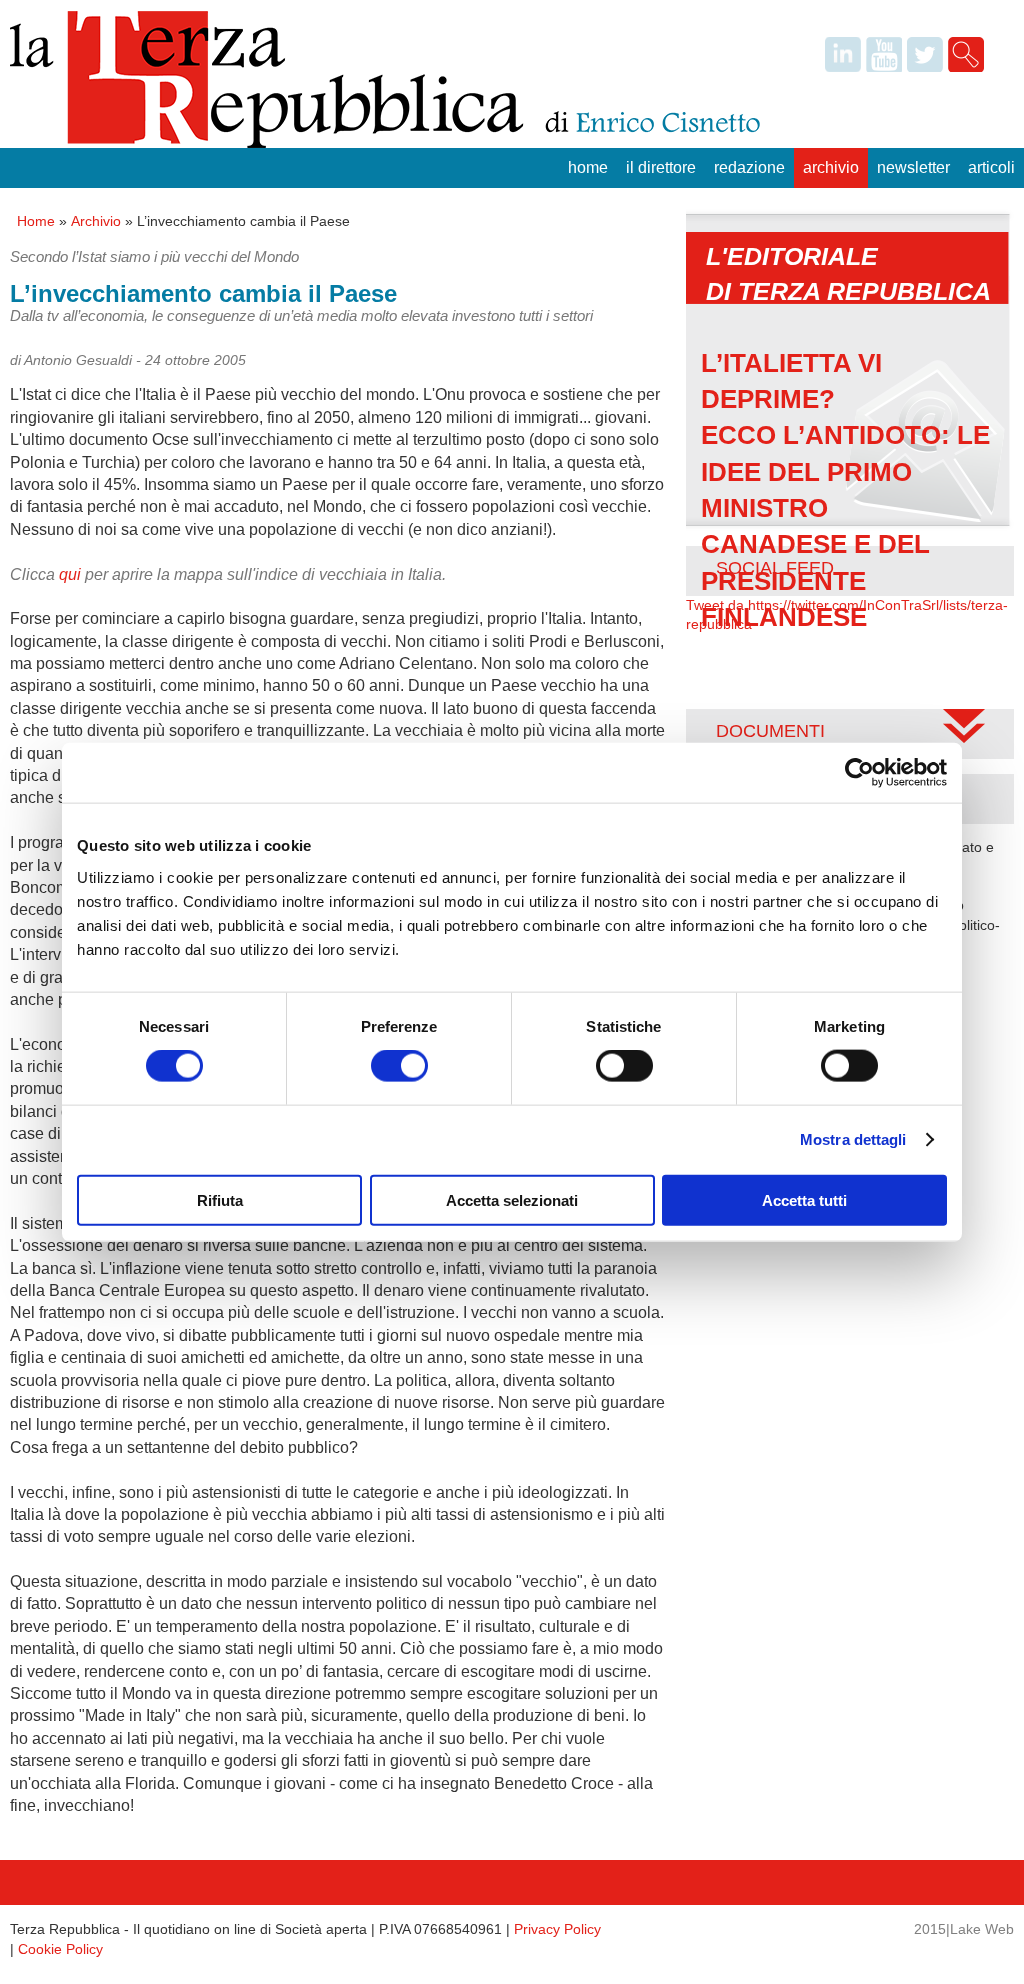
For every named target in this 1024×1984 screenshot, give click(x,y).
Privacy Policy (557, 1929)
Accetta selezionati (512, 1199)
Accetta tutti (804, 1199)
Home (588, 167)
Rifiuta (220, 1199)
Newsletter (913, 167)
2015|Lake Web (964, 1929)
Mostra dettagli (853, 1139)
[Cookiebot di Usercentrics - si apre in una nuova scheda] (859, 773)
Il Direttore (661, 167)
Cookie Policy (60, 1949)
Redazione (749, 167)
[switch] (399, 1066)
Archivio (831, 167)
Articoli (991, 167)
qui (70, 574)
